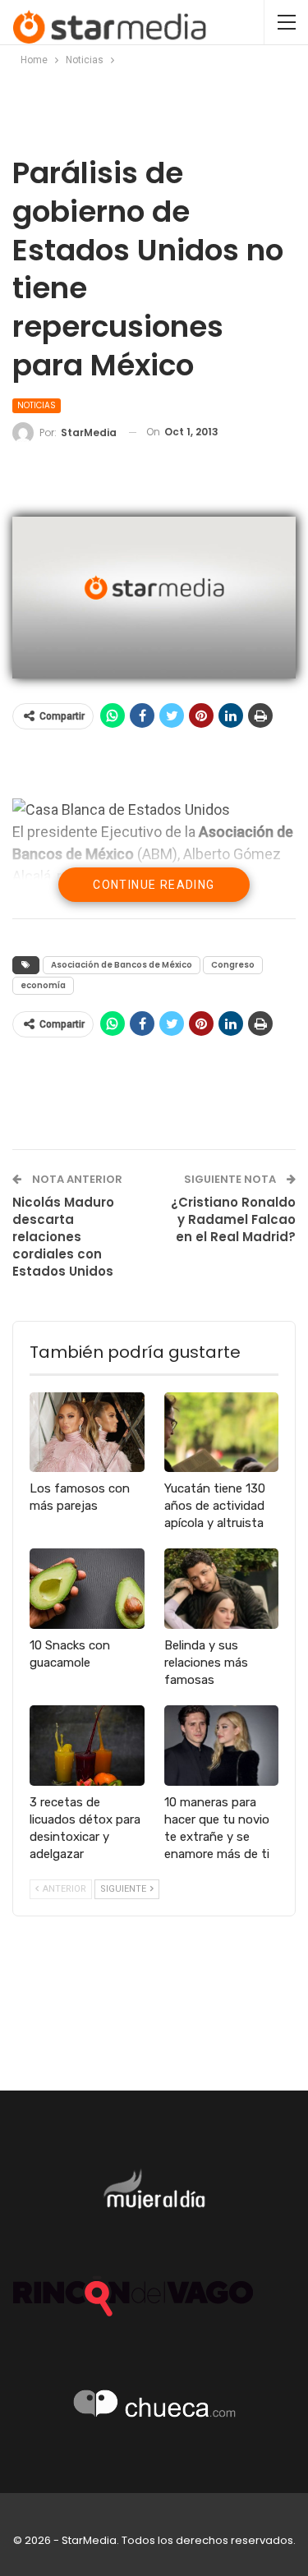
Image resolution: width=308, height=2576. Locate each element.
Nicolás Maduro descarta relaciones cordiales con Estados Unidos (63, 1237)
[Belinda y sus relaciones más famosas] (222, 1589)
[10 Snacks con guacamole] (87, 1589)
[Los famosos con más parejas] (87, 1433)
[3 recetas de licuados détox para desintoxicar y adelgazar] (87, 1746)
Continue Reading (154, 885)
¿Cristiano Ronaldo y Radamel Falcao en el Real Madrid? (233, 1219)
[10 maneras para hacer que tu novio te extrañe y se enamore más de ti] (222, 1746)
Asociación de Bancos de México (122, 965)
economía (43, 985)
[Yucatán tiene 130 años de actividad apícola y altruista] (222, 1433)
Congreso (233, 965)
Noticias (37, 405)
